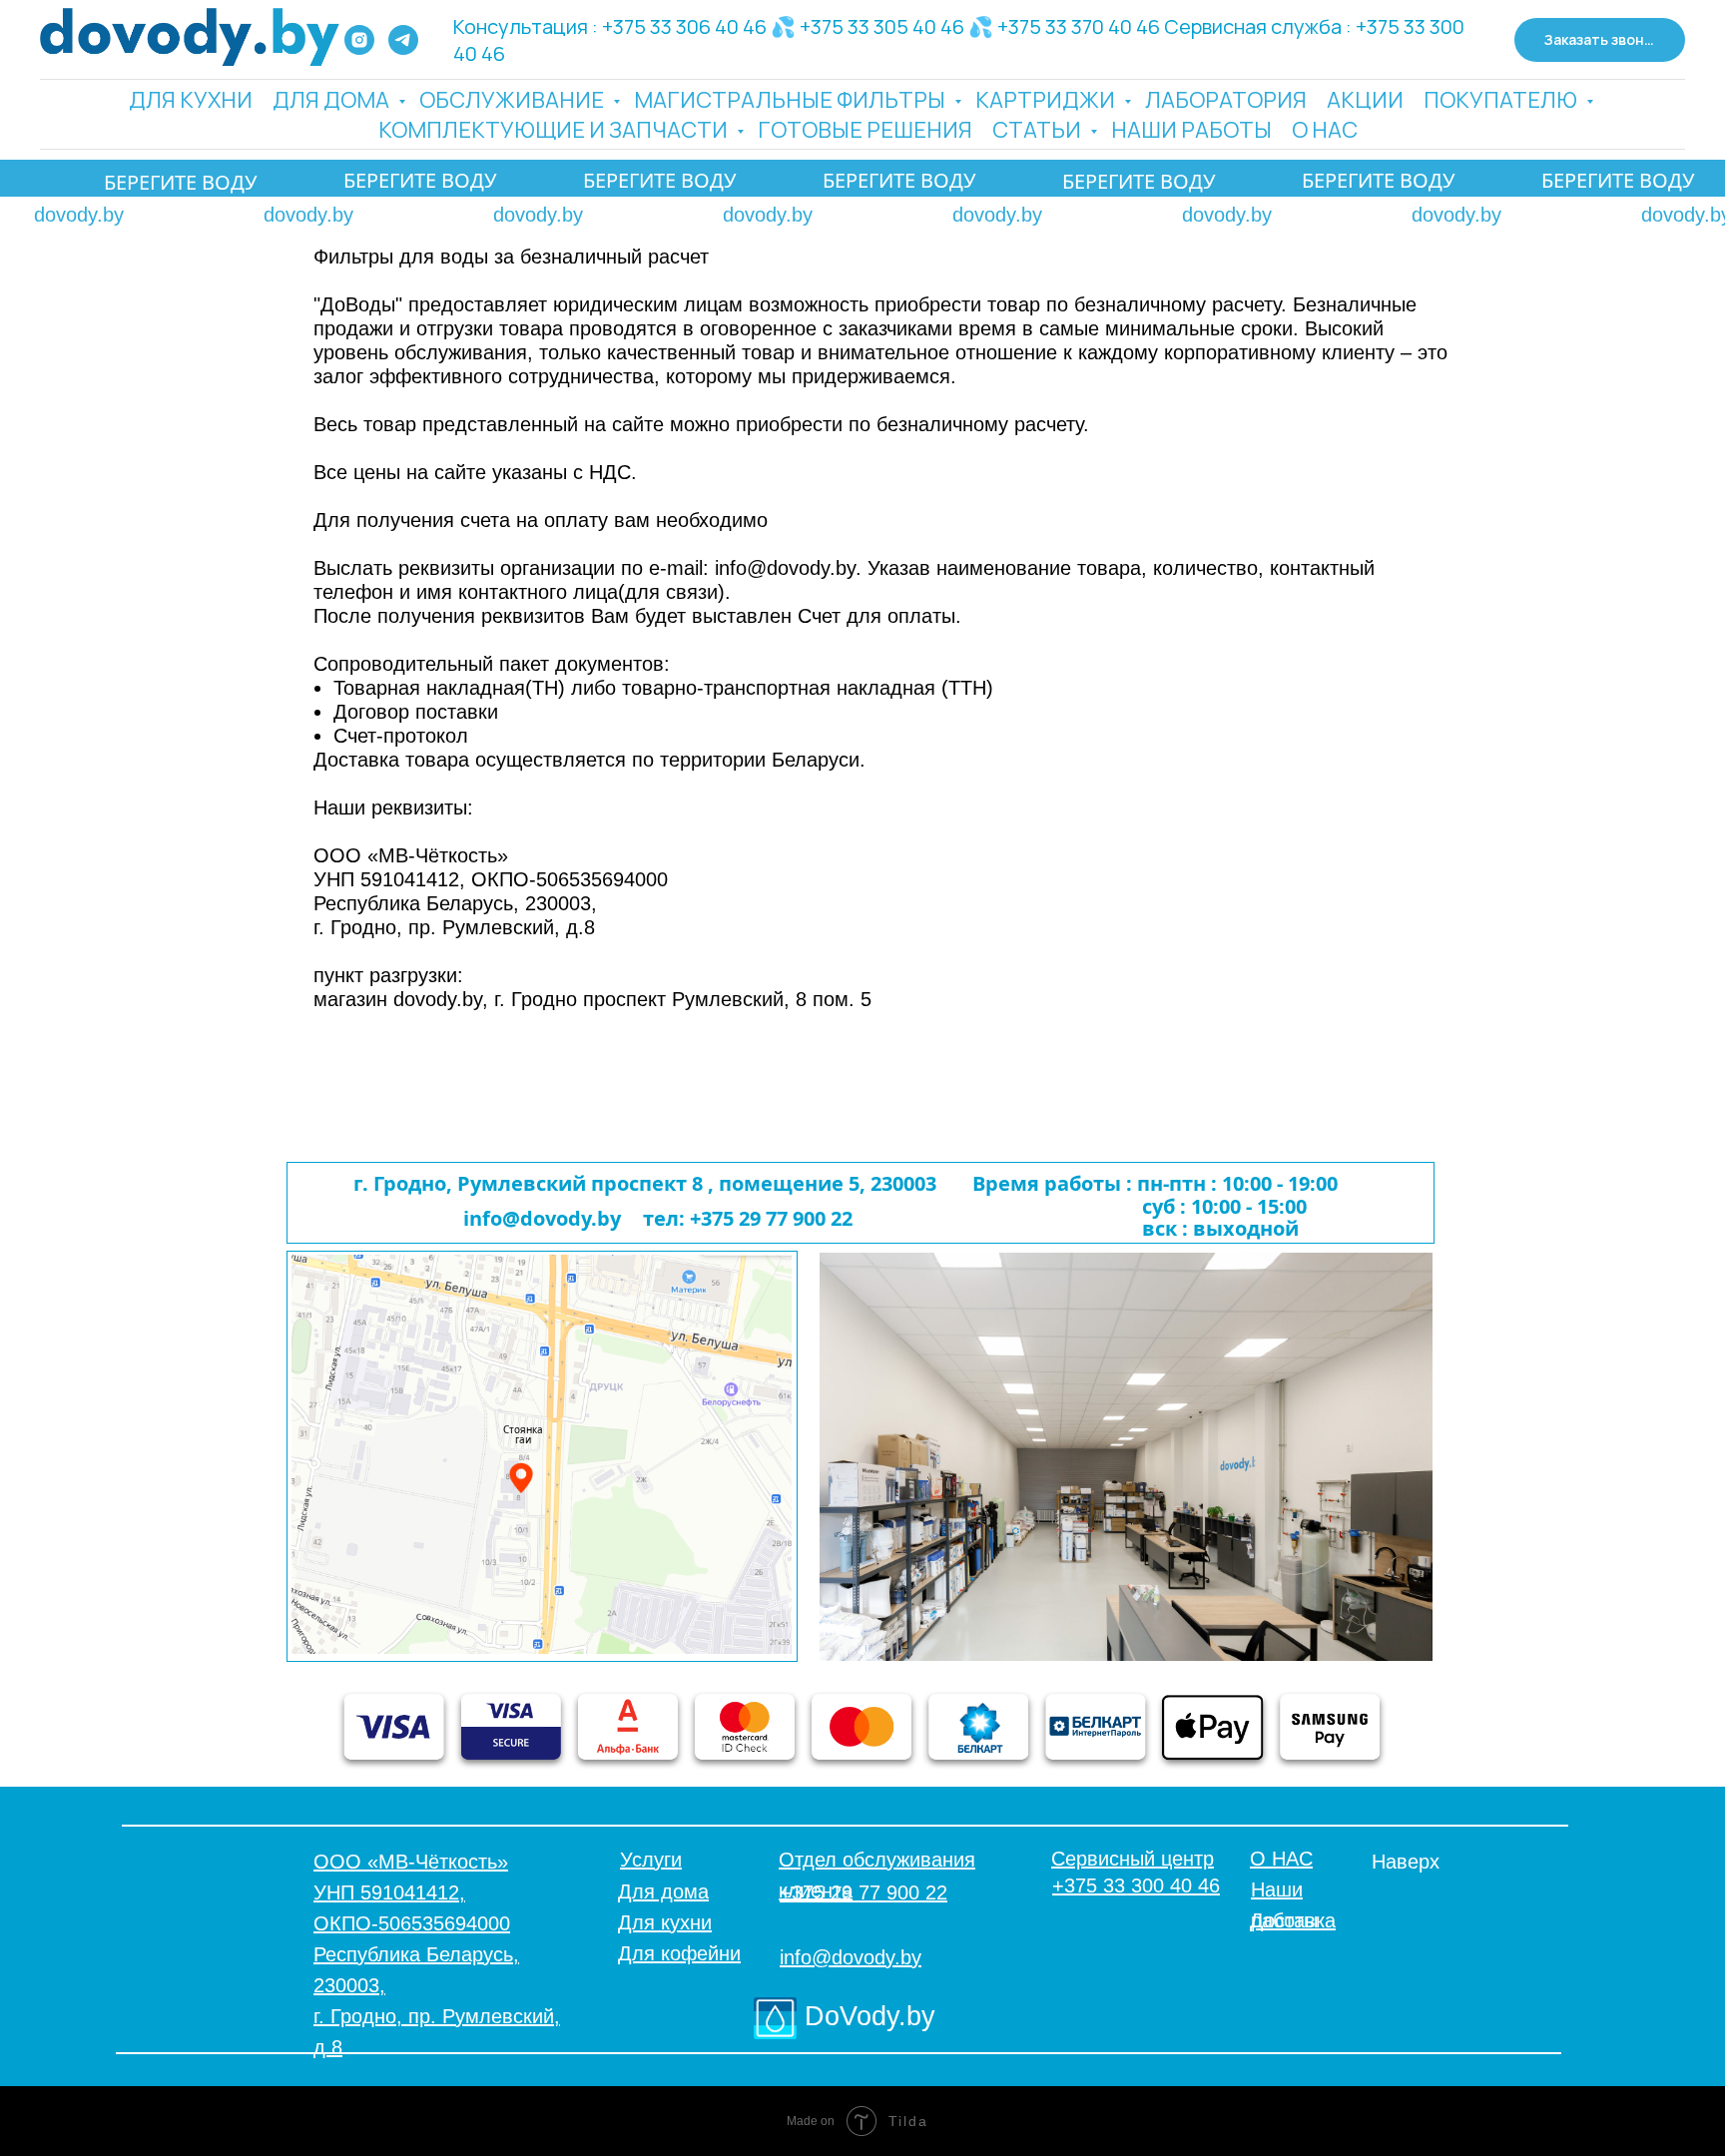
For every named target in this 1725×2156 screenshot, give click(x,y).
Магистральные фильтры (792, 100)
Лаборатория (1226, 100)
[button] (1600, 40)
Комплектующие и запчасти (555, 130)
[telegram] (403, 40)
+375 (822, 26)
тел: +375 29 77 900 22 (748, 1218)
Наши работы (1191, 130)
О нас (1325, 130)
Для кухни (191, 100)
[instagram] (359, 40)
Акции (1365, 100)
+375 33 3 (1398, 26)
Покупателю (1502, 100)
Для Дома (333, 100)
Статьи (1039, 130)
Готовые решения (865, 130)
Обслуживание (514, 100)
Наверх (1406, 1862)
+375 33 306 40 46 (684, 26)
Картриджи (1047, 100)
